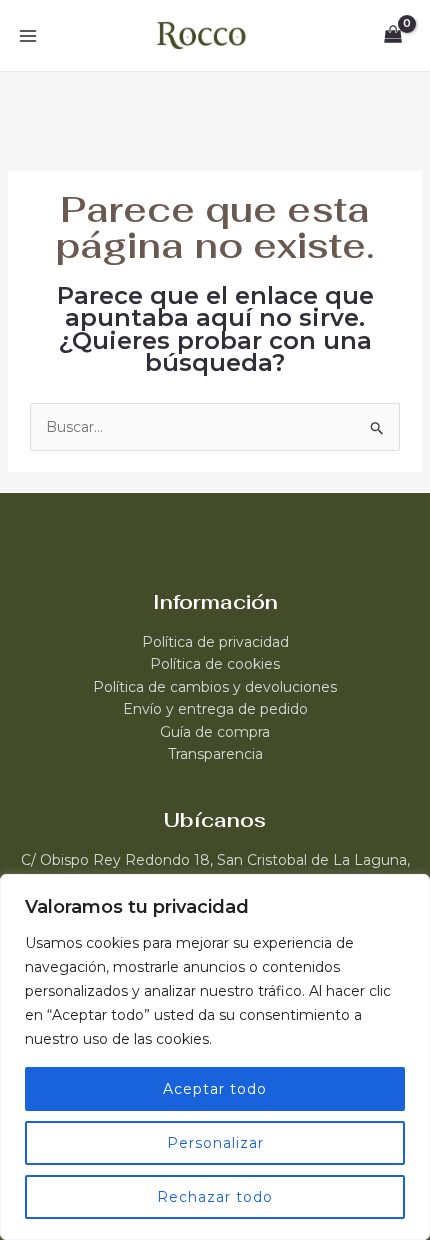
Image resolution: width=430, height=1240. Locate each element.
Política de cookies (215, 664)
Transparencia (215, 754)
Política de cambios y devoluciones (215, 687)
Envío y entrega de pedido (215, 709)
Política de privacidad (215, 642)
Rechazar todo (215, 1197)
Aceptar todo (215, 1089)
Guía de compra (215, 732)
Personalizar (215, 1143)
